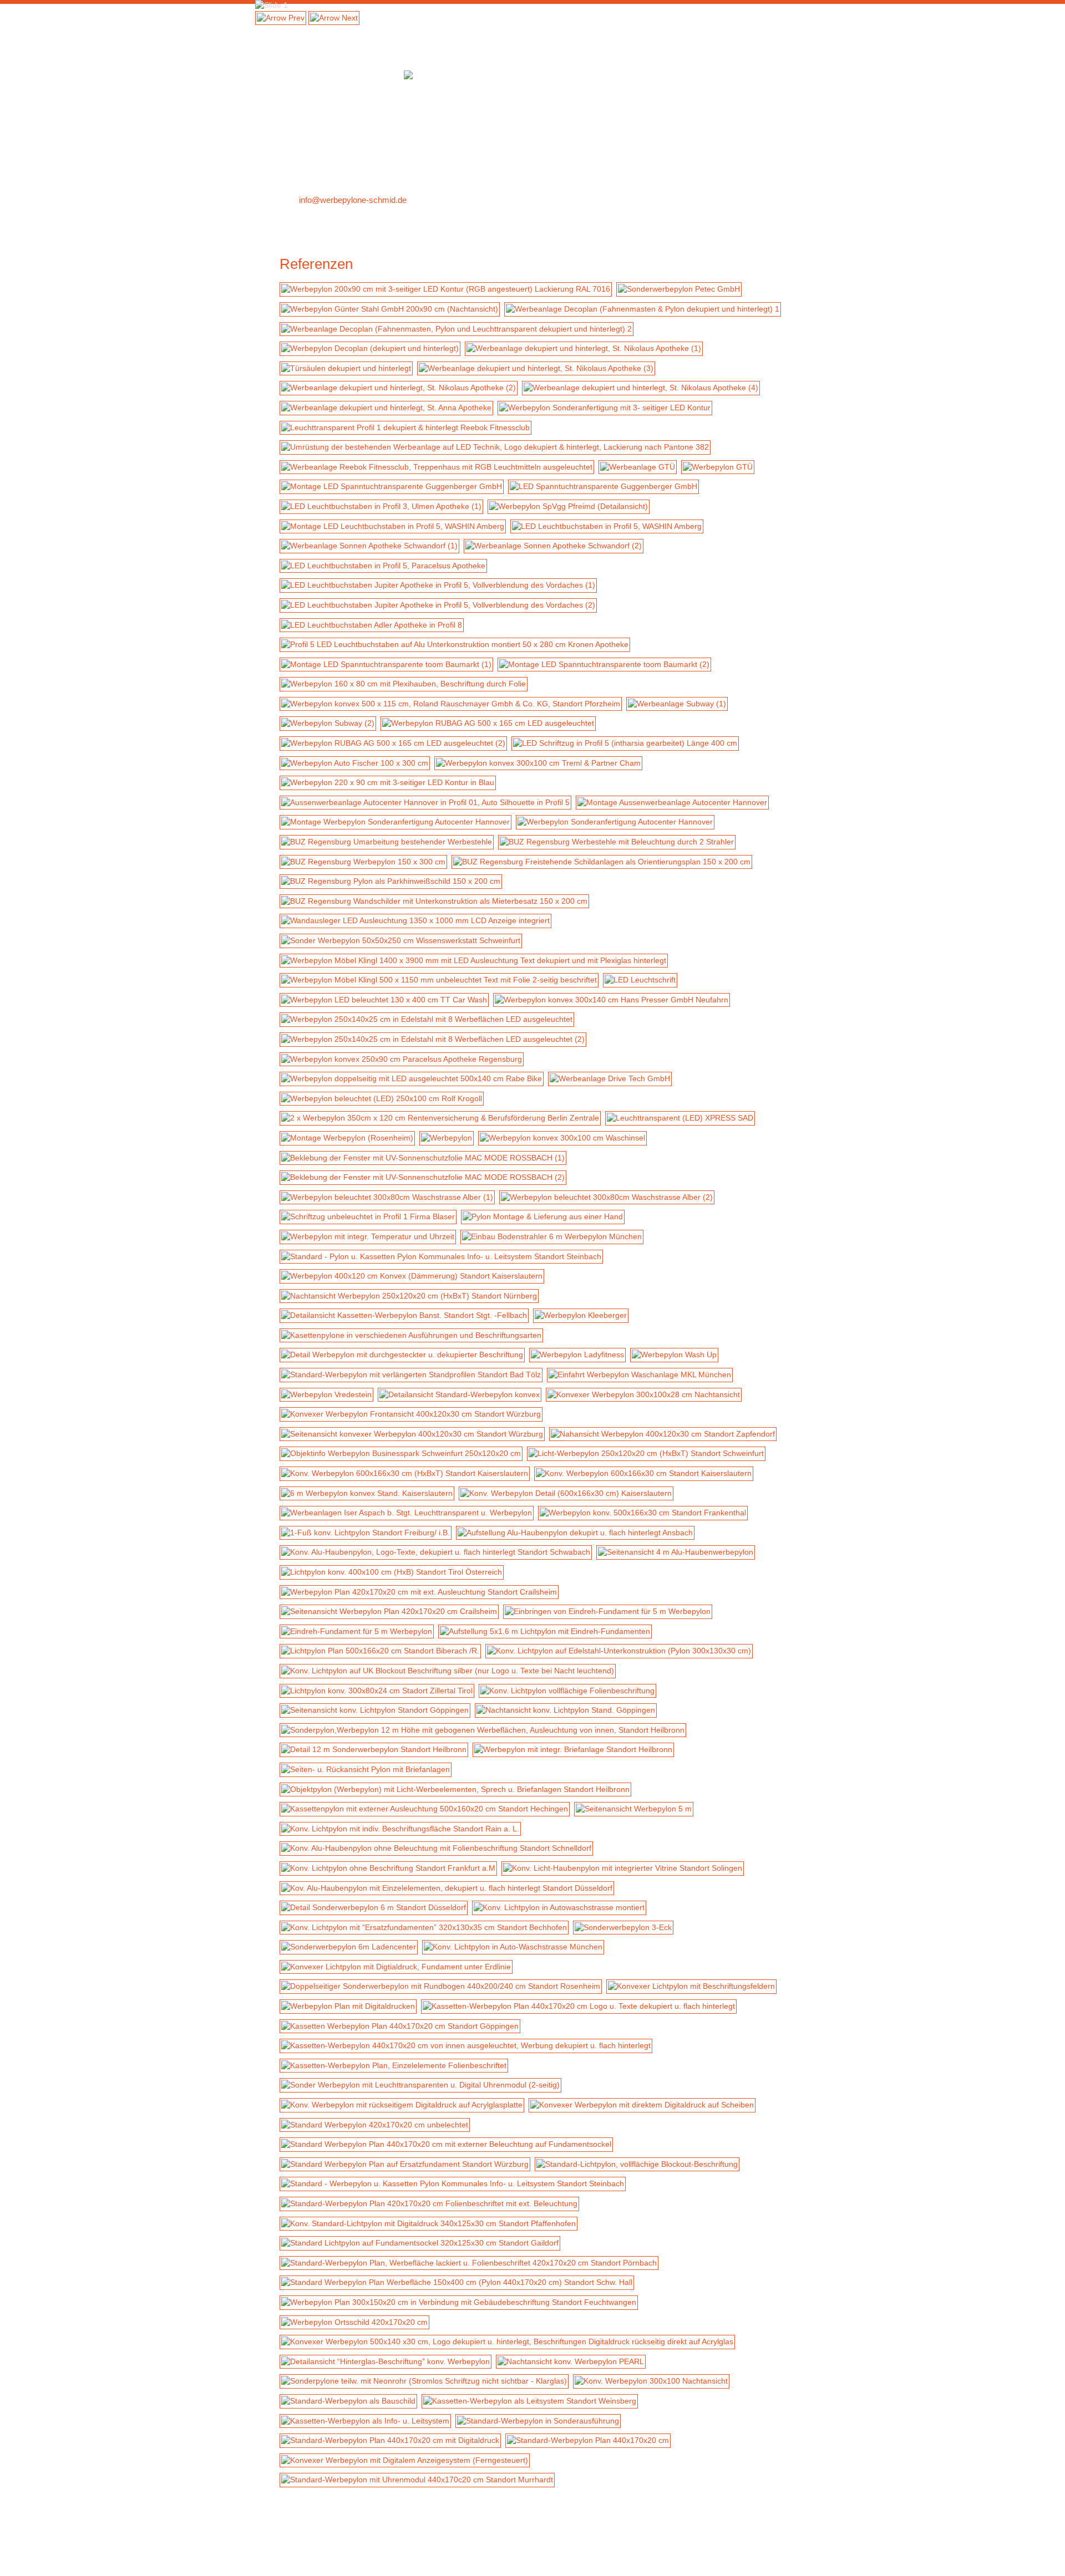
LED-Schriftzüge (369, 30)
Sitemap (417, 2542)
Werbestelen (690, 30)
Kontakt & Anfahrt (334, 217)
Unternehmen (304, 2542)
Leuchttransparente (451, 30)
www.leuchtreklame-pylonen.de (733, 2562)
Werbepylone (299, 30)
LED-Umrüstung (622, 30)
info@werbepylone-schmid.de (353, 200)
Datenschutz (506, 2542)
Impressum (457, 2542)
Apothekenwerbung (539, 30)
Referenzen (750, 30)
